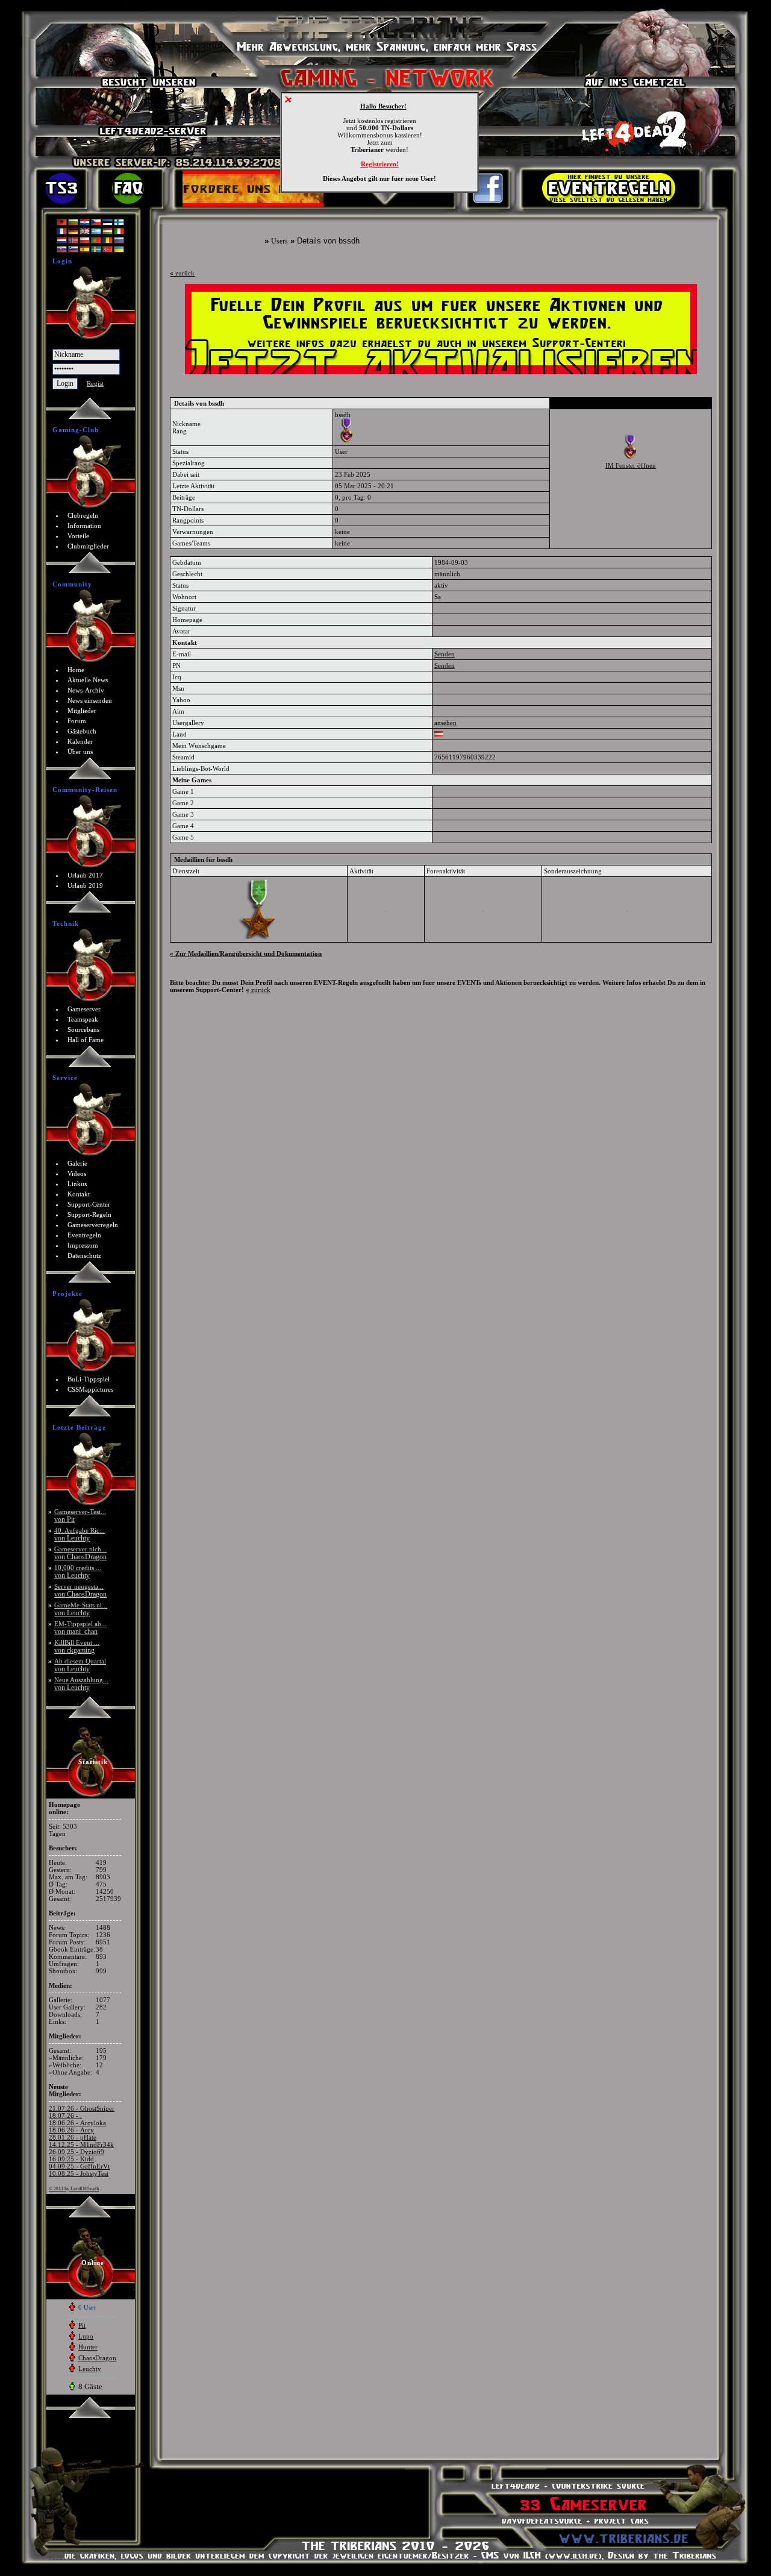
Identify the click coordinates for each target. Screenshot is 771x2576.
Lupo (86, 2336)
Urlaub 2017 (85, 875)
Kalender (80, 741)
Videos (77, 1173)
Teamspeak (83, 1019)
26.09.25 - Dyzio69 (76, 2152)
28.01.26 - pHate (73, 2137)
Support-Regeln (89, 1214)
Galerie (77, 1163)
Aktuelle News (88, 680)
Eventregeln (84, 1235)
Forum (77, 721)
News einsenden (90, 700)
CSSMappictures (90, 1389)
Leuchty (90, 2369)
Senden (445, 654)
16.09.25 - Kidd (71, 2159)
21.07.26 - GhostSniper (82, 2108)
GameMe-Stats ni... (81, 1609)
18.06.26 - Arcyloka (77, 2123)
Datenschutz (84, 1255)
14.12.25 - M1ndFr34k (81, 2144)
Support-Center (89, 1204)
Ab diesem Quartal (80, 1665)
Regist (95, 383)
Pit (82, 2325)
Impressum (83, 1245)
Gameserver (84, 1009)
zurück (182, 273)
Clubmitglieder (88, 546)
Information (84, 526)
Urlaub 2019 (85, 885)
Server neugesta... (80, 1590)
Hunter (88, 2347)
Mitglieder (82, 711)
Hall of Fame (86, 1040)
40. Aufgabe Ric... (80, 1534)
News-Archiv (86, 690)
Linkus (77, 1184)
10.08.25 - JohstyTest (79, 2173)
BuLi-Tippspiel (89, 1379)
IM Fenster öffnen (631, 465)
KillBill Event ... (77, 1646)
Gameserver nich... (80, 1553)
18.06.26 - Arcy (71, 2130)
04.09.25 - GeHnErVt (79, 2166)
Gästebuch (82, 731)
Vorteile (78, 536)
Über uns (80, 752)
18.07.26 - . (65, 2116)
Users (279, 241)
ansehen (445, 723)
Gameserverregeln (93, 1225)
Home (76, 670)
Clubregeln (83, 515)
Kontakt (79, 1194)
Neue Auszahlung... (81, 1684)
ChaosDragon (97, 2358)
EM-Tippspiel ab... (80, 1628)
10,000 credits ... (78, 1572)
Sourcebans (83, 1029)
